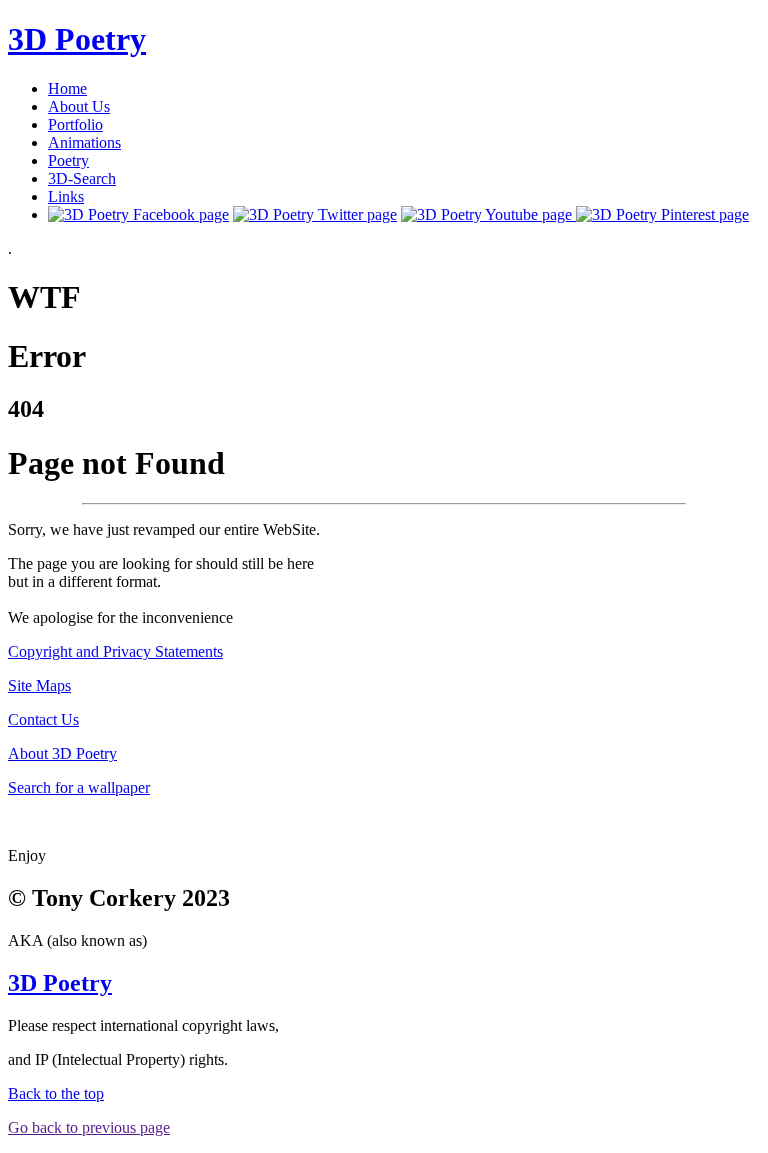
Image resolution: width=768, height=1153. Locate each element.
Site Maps (39, 685)
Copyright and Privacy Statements (115, 651)
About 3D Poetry (62, 753)
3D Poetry (77, 39)
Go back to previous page (89, 1127)
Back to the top (56, 1093)
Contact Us (43, 719)
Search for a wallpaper (79, 787)
